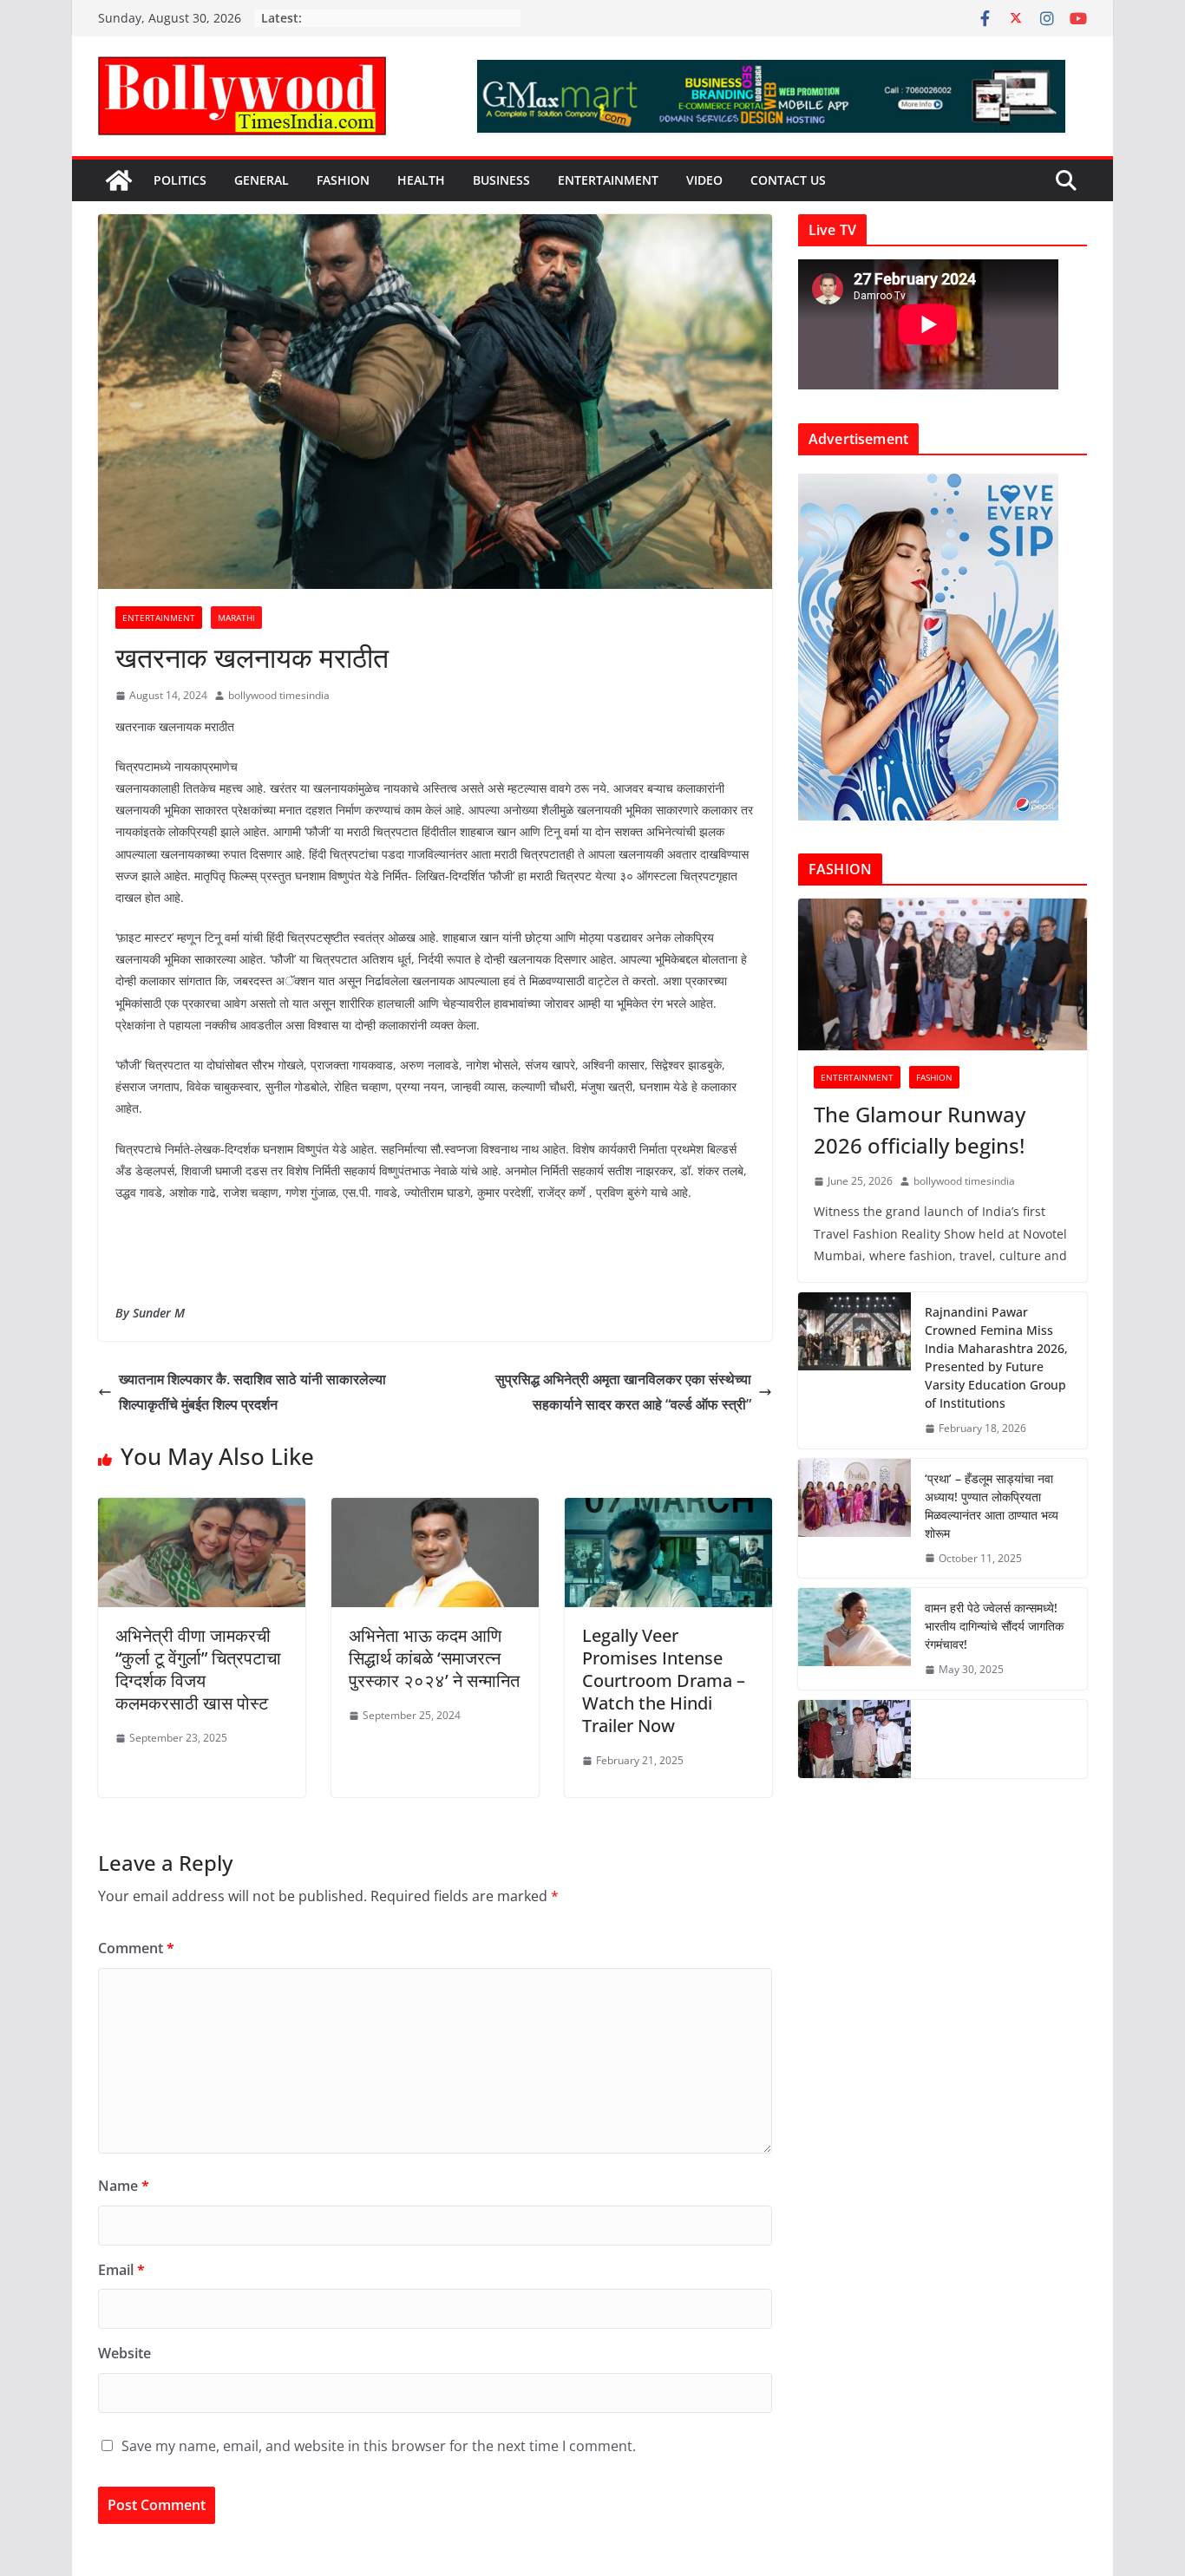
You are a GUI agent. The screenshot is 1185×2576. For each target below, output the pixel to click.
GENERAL (262, 180)
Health (421, 180)
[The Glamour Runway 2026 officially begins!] (943, 974)
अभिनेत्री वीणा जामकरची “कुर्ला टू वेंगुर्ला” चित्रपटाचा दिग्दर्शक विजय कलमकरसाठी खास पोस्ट (198, 1669)
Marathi (236, 618)
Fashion (343, 180)
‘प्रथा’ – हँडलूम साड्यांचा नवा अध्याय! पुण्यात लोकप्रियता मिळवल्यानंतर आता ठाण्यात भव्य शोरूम (992, 1506)
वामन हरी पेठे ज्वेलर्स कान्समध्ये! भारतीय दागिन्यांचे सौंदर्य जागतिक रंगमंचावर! (994, 1626)
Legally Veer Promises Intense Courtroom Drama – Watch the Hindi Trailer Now (664, 1680)
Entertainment (608, 180)
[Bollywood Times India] (119, 180)
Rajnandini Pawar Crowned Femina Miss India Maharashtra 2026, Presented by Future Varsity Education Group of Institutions (996, 1357)
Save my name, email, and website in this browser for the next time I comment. (379, 2446)
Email (121, 2270)
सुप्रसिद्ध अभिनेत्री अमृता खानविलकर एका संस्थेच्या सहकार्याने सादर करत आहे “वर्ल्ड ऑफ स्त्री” (623, 1392)
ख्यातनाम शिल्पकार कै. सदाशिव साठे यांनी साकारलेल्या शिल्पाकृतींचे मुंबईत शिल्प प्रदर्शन (252, 1392)
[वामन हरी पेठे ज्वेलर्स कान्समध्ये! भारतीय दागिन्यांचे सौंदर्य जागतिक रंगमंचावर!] (854, 1639)
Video (704, 180)
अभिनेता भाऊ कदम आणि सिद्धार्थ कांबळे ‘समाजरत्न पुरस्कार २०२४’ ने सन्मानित (434, 1658)
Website (124, 2353)
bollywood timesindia (279, 695)
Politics (180, 180)
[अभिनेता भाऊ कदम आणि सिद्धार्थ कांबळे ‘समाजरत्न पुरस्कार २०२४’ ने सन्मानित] (435, 1510)
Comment (136, 1948)
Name (124, 2186)
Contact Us (788, 180)
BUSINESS (501, 180)
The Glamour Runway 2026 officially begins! (920, 1130)
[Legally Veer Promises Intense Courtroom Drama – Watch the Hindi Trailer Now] (668, 1510)
